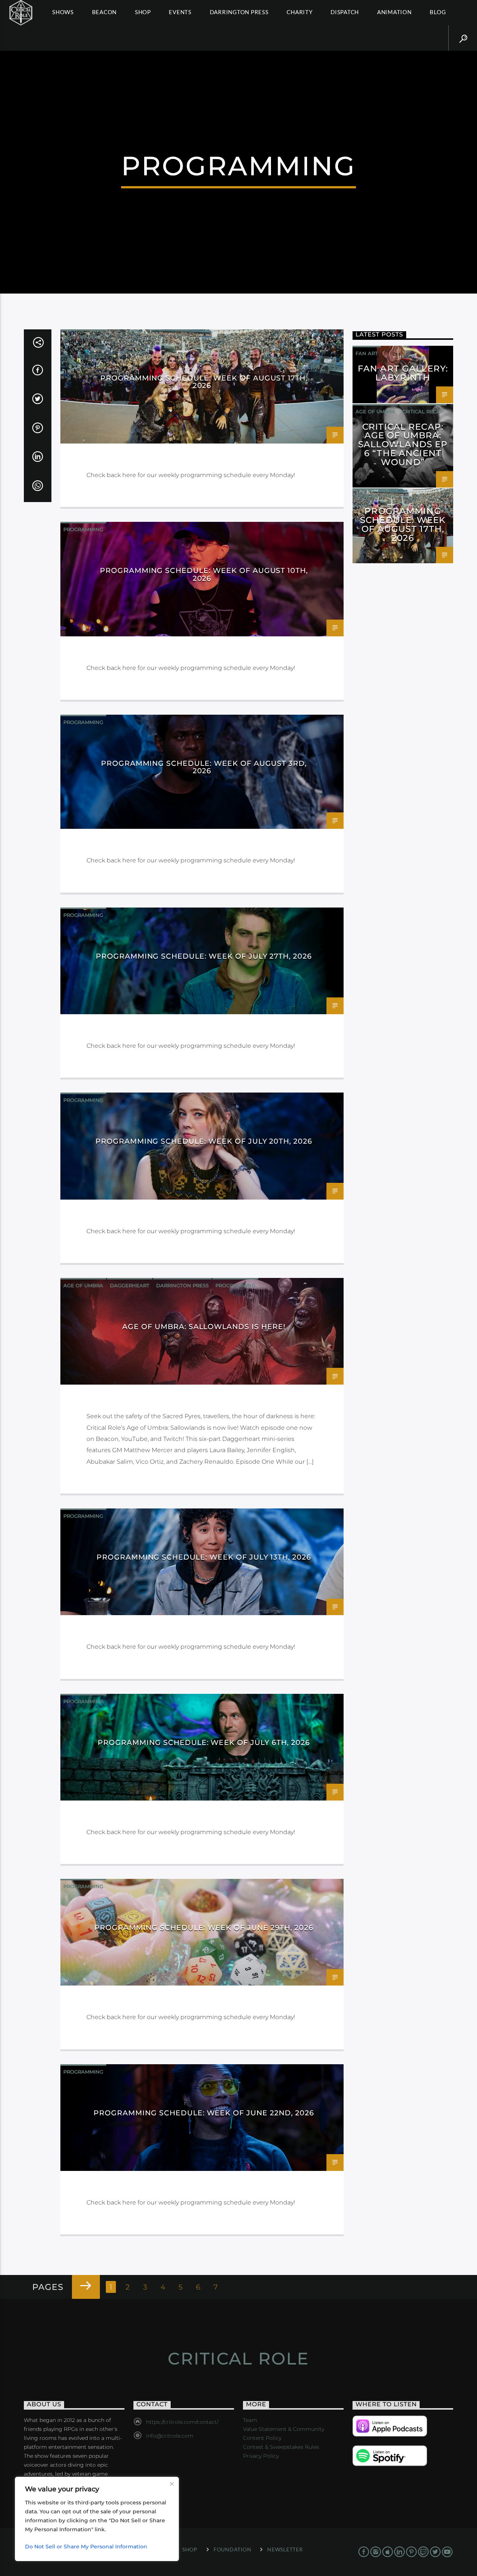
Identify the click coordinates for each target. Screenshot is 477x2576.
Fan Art (367, 353)
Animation (394, 12)
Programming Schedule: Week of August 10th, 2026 (204, 574)
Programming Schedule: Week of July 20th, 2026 (204, 1141)
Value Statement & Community (284, 2429)
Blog (438, 12)
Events (180, 12)
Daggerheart (130, 1285)
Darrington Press (239, 12)
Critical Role (238, 2358)
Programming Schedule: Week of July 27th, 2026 (204, 956)
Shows (63, 12)
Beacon (105, 12)
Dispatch (345, 12)
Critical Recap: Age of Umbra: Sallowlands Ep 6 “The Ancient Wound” (403, 444)
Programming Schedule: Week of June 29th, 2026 (204, 1927)
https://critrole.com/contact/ (182, 2422)
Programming (83, 337)
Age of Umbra (83, 1285)
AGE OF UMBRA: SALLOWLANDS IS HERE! (204, 1326)
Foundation (232, 2549)
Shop (143, 12)
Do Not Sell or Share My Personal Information (86, 2547)
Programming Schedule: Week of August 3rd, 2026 (204, 767)
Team (250, 2420)
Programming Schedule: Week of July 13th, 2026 (204, 1557)
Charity (299, 12)
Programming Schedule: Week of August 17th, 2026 (204, 382)
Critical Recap (423, 411)
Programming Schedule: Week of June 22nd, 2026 (204, 2113)
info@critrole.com (170, 2436)
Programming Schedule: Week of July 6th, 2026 (204, 1742)
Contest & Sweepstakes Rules (281, 2447)
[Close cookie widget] (172, 2484)
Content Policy (262, 2438)
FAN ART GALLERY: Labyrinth (403, 373)
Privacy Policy (261, 2456)
